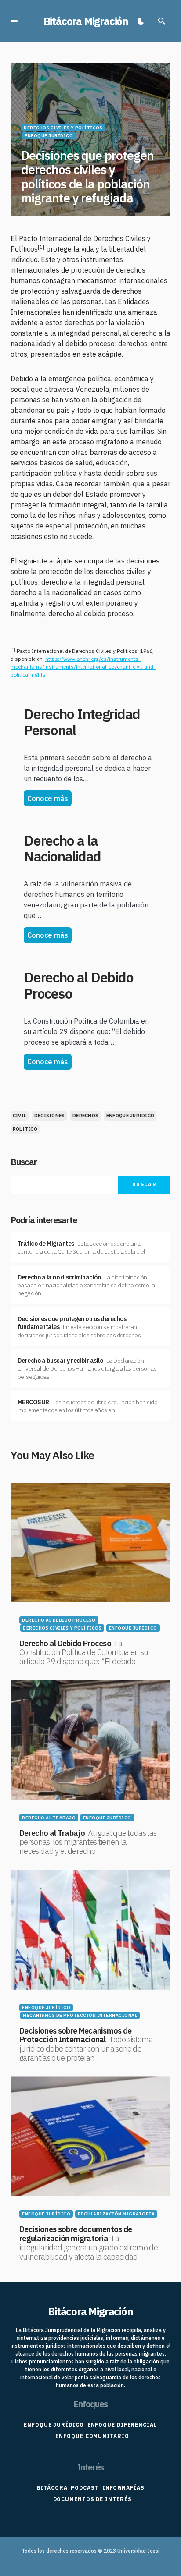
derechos (85, 1116)
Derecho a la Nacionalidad (62, 849)
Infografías (123, 2488)
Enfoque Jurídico (49, 136)
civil (20, 1116)
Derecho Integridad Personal (82, 722)
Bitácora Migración (86, 21)
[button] (14, 21)
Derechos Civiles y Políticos (63, 128)
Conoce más (48, 798)
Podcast (85, 2488)
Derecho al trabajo (49, 1818)
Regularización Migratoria (116, 2214)
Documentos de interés (92, 2499)
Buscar (24, 1162)
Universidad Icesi (138, 2551)
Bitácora (52, 2488)
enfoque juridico (130, 1116)
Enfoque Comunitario (92, 2436)
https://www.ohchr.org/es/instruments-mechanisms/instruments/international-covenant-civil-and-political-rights (83, 667)
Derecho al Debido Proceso (79, 985)
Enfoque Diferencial (122, 2425)
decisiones (50, 1116)
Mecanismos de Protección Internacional (80, 2015)
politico (25, 1129)
